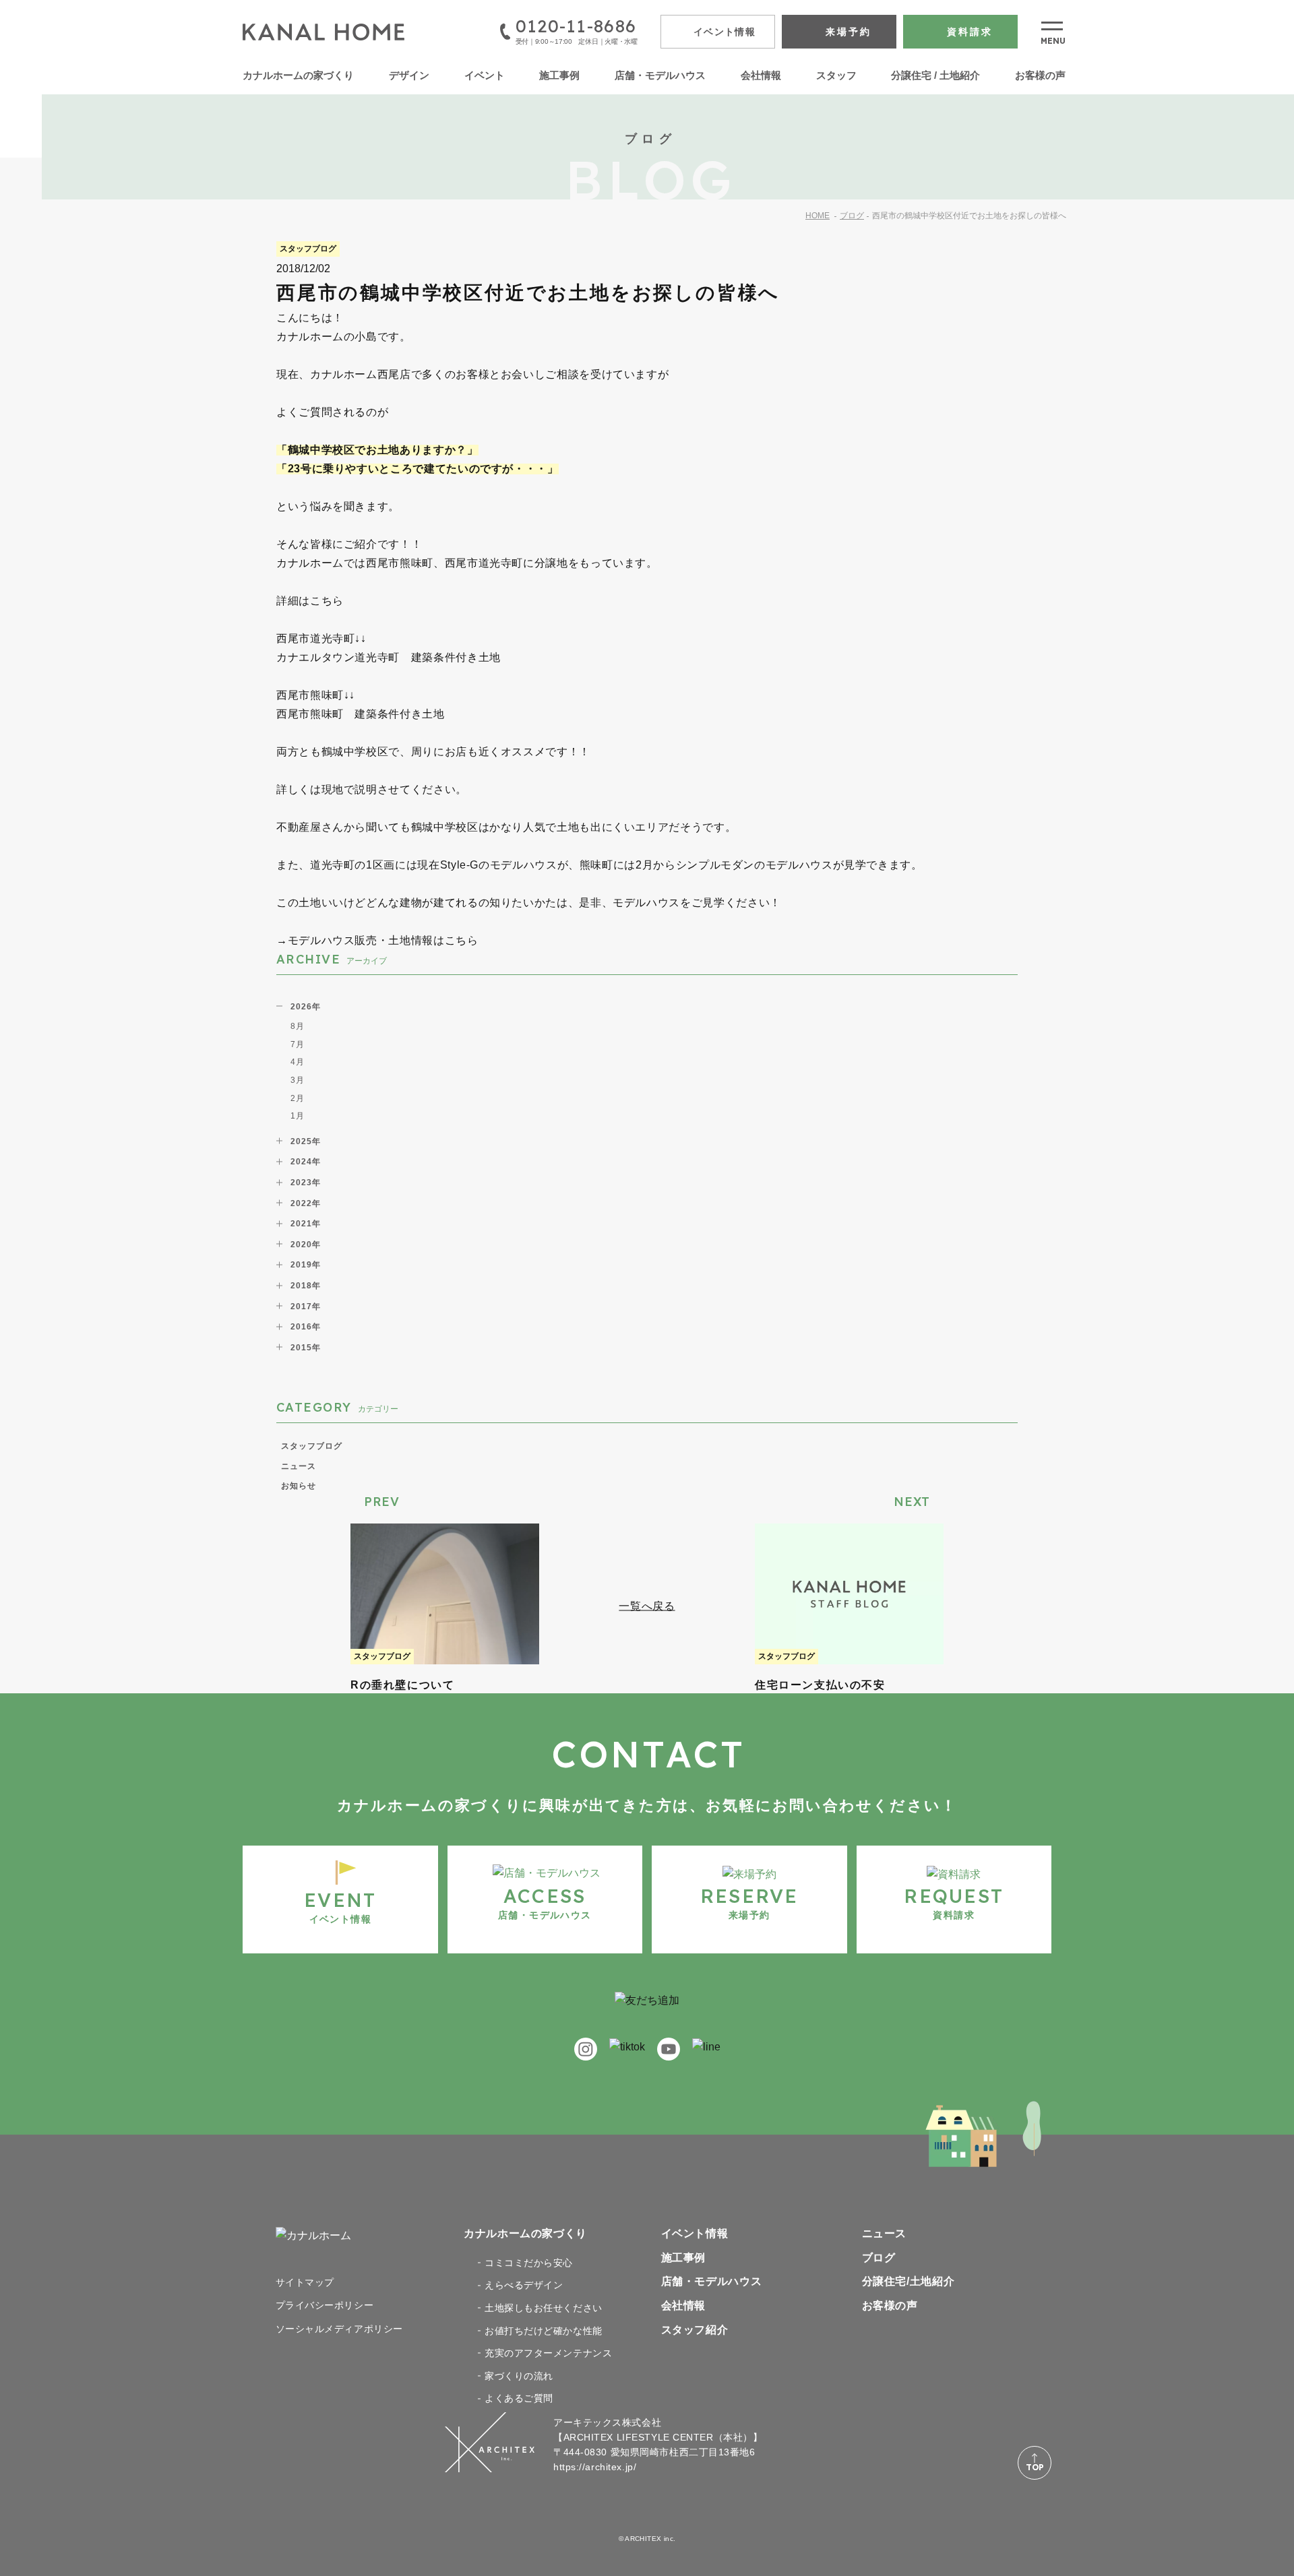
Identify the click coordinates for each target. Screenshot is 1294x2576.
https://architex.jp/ (595, 2467)
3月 (298, 1080)
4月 (298, 1062)
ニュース (299, 1466)
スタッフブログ (312, 1446)
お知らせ (299, 1486)
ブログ (852, 216)
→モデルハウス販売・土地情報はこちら (377, 940)
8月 (298, 1026)
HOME (818, 216)
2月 (298, 1098)
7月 (298, 1044)
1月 (298, 1116)
